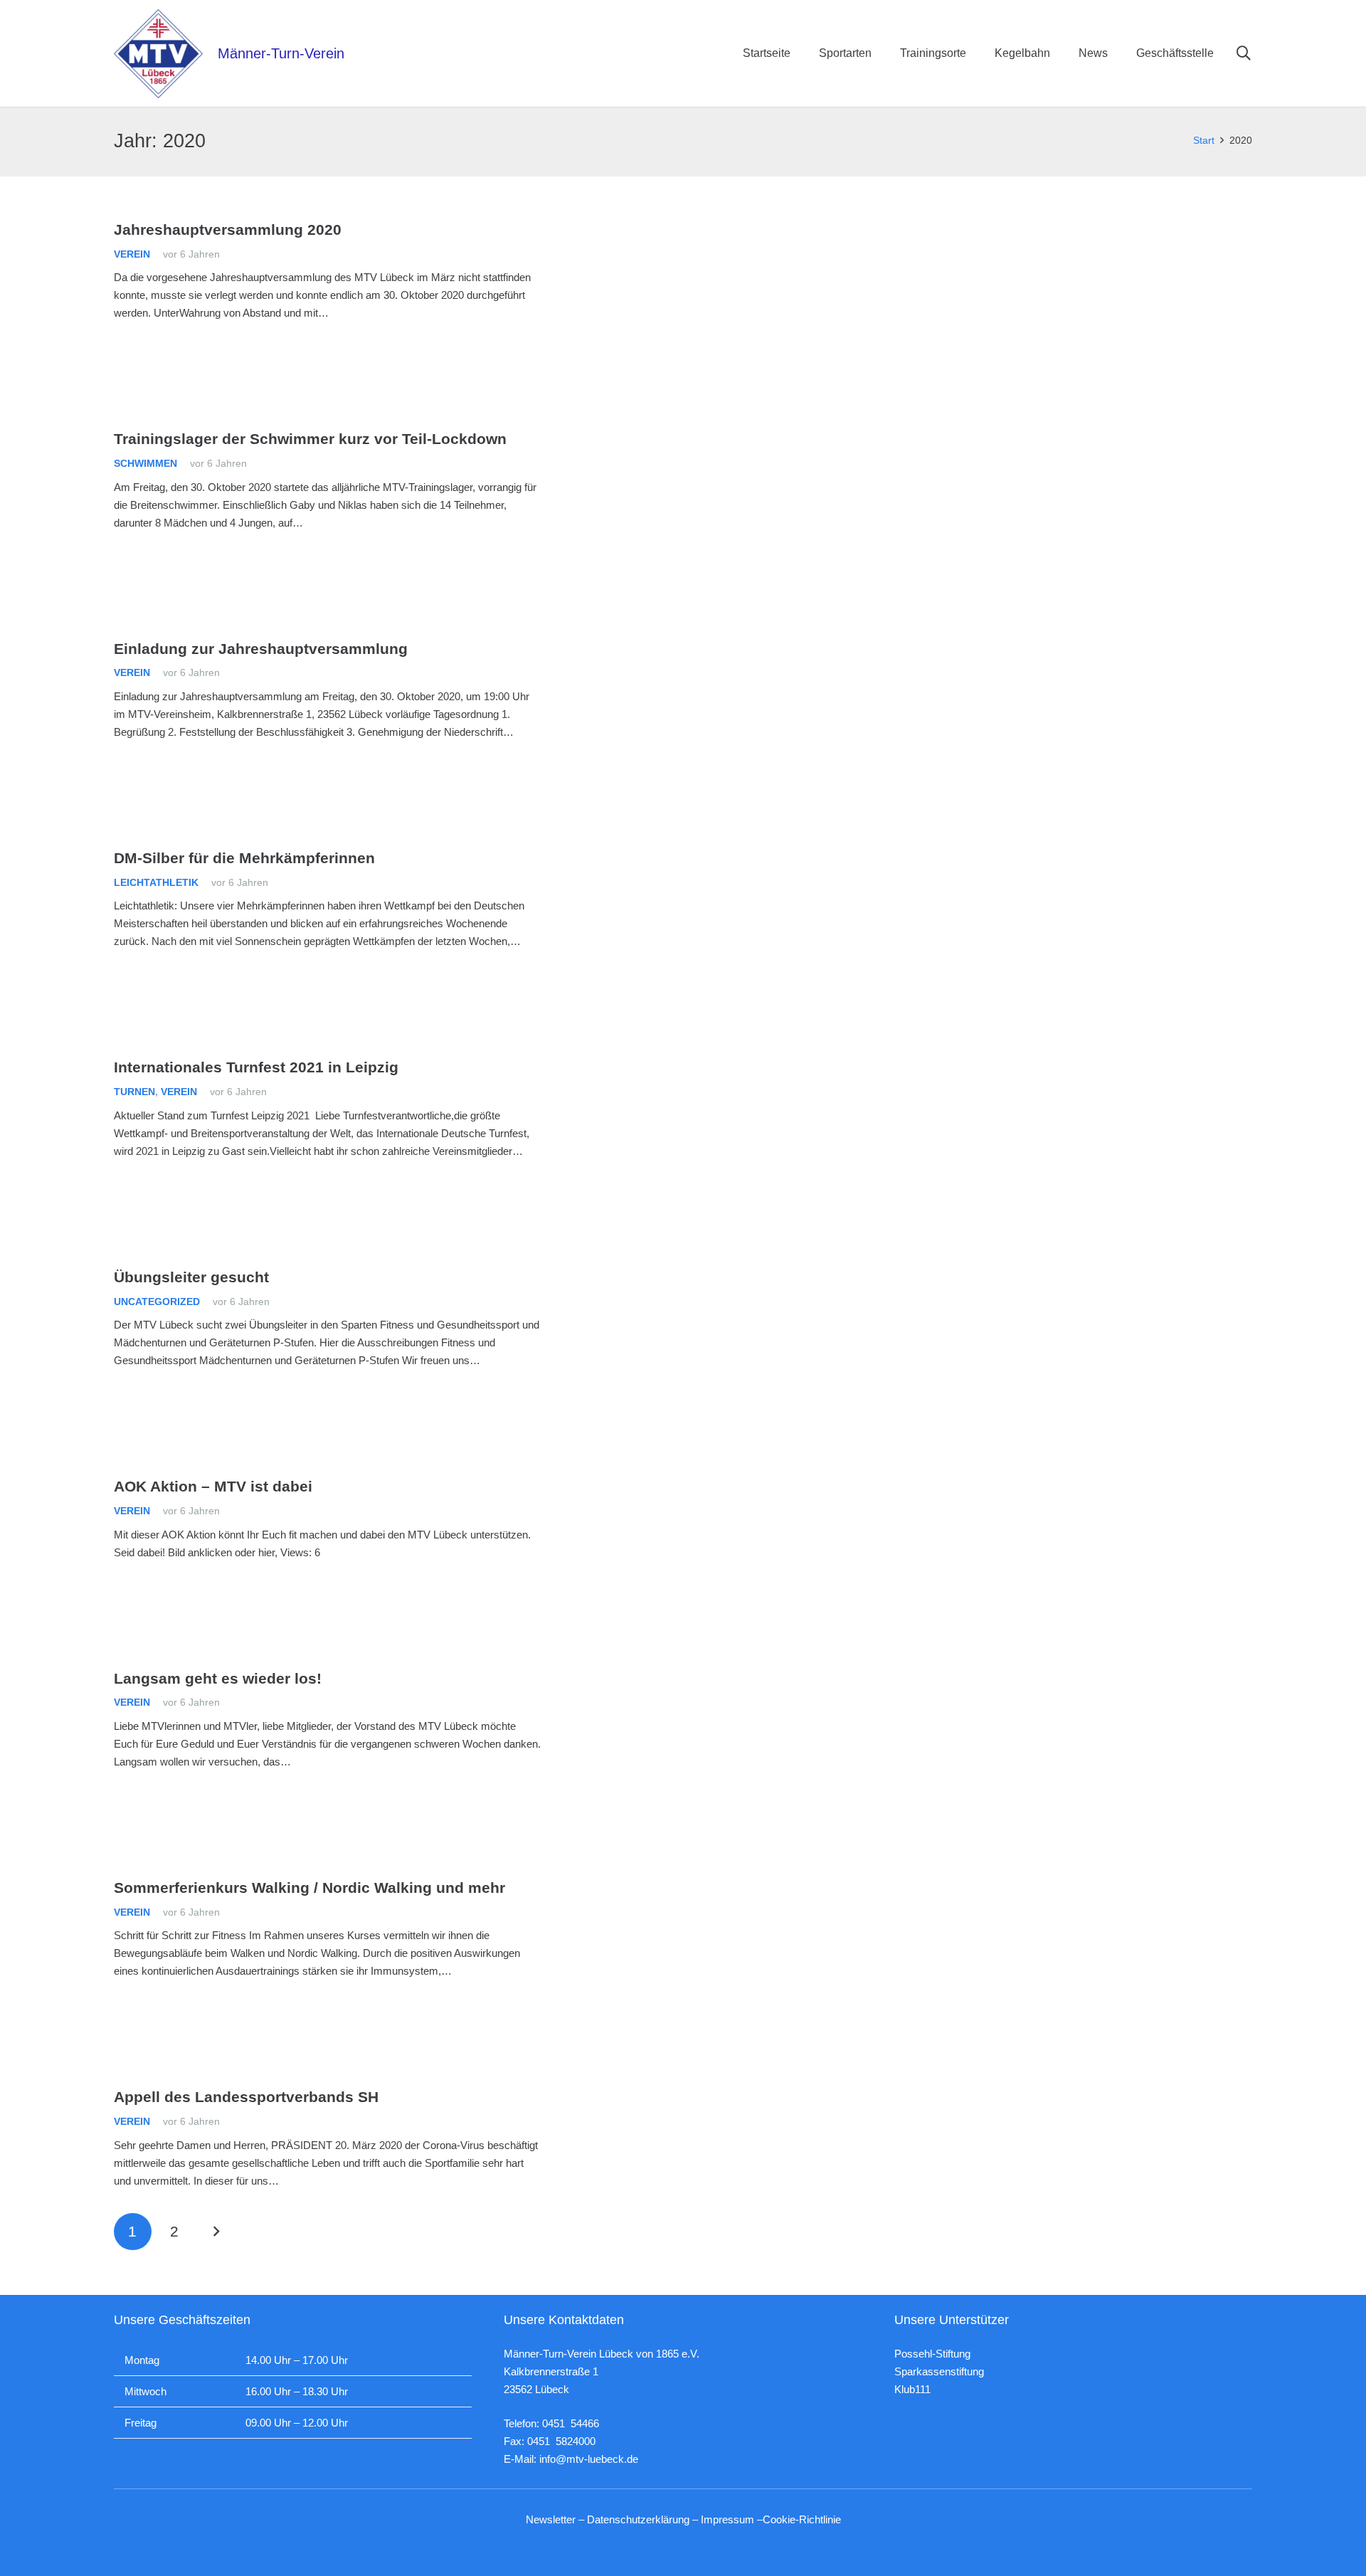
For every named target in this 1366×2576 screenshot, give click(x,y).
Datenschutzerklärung (638, 2519)
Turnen (134, 1092)
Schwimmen (145, 464)
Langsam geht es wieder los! (218, 1678)
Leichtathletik (156, 883)
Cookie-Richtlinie (802, 2519)
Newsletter (551, 2519)
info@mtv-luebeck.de (589, 2459)
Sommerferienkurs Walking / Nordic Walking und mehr (309, 1888)
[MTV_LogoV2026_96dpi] (158, 54)
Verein (132, 254)
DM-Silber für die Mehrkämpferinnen (244, 858)
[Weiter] (216, 2232)
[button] (1244, 53)
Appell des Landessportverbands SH (246, 2097)
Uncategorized (157, 1302)
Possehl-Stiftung (932, 2354)
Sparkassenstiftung (939, 2371)
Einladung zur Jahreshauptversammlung (261, 649)
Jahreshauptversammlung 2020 (228, 229)
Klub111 (912, 2389)
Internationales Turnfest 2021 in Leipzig (256, 1067)
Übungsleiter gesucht (191, 1277)
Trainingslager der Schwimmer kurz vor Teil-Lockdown (310, 439)
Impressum (727, 2519)
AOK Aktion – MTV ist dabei (213, 1486)
